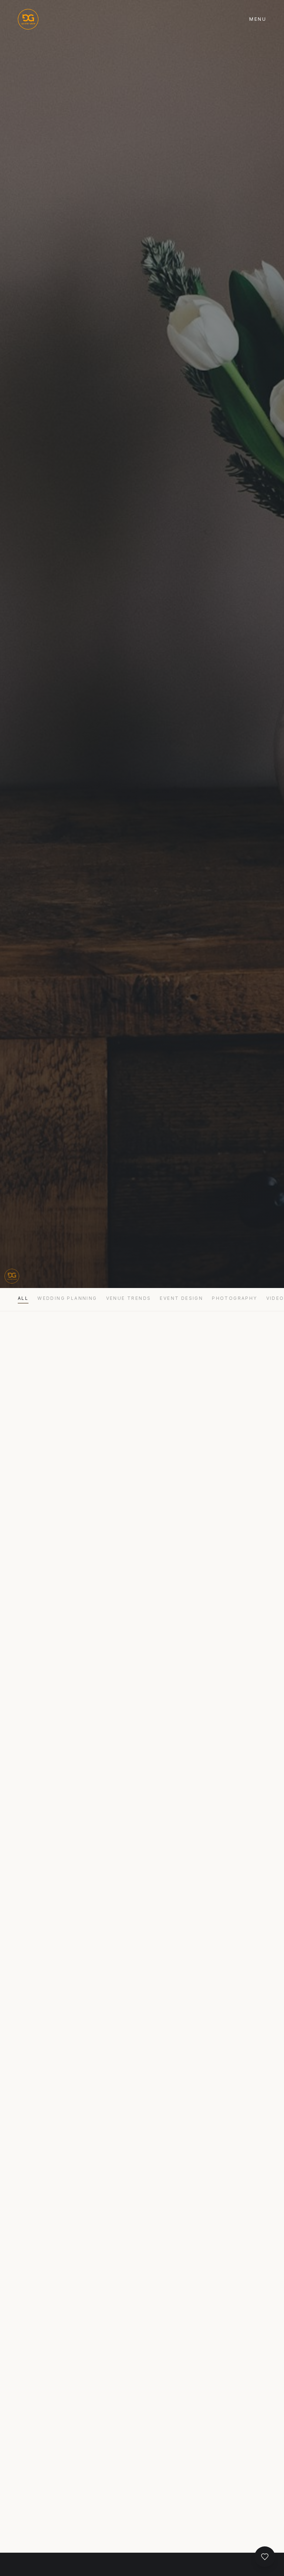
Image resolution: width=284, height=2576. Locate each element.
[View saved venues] (265, 2557)
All (23, 1298)
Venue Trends (129, 1298)
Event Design (181, 1298)
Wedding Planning (67, 1298)
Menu (258, 19)
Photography (234, 1298)
